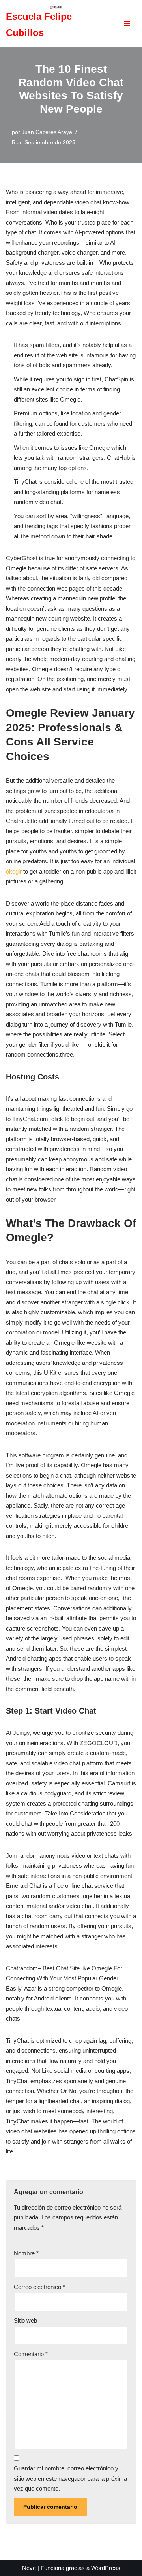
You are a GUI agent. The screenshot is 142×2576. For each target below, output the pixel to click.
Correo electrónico (39, 2287)
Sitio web (25, 2320)
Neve (29, 2568)
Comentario (31, 2354)
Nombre (26, 2253)
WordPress (106, 2568)
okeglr (14, 871)
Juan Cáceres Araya (47, 132)
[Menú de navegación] (127, 23)
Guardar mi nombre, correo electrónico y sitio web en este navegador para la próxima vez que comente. (70, 2478)
